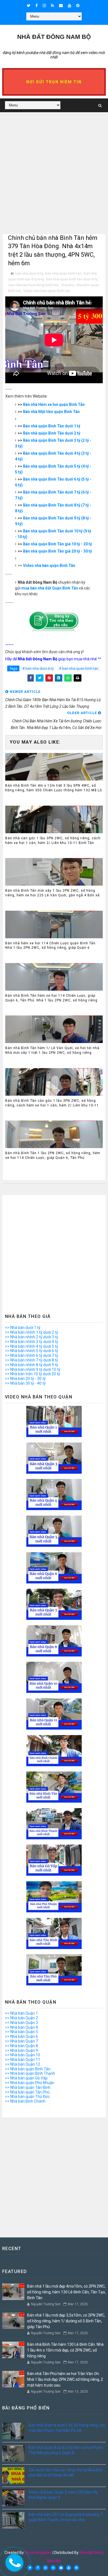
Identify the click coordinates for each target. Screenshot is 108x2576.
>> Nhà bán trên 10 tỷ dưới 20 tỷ (33, 1374)
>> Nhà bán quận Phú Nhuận (30, 2083)
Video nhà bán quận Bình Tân (49, 565)
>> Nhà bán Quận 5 (21, 2032)
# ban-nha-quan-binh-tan (79, 668)
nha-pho (68, 285)
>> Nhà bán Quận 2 (21, 2018)
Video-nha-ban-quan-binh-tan (47, 291)
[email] (61, 6)
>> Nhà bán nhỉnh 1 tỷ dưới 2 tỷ (32, 1332)
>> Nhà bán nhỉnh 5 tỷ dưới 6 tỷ (32, 1351)
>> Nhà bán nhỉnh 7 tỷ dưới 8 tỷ (32, 1360)
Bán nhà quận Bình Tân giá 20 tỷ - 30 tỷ (57, 551)
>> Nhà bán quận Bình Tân (28, 2069)
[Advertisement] (54, 180)
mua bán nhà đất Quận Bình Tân (50, 588)
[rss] (52, 6)
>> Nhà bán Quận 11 (23, 2060)
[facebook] (37, 6)
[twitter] (29, 6)
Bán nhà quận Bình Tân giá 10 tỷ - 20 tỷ (57, 544)
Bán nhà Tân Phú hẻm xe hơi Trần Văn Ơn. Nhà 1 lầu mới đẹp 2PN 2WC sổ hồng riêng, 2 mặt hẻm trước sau (65, 2379)
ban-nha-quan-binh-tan (63, 273)
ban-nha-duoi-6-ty (29, 273)
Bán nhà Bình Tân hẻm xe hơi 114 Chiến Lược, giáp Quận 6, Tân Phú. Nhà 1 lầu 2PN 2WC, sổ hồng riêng (51, 998)
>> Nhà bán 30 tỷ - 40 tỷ (25, 1383)
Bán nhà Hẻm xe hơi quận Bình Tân (54, 404)
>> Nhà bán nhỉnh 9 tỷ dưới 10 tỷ (33, 1369)
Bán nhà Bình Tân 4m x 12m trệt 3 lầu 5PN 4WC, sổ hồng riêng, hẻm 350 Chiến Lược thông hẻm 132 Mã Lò (54, 788)
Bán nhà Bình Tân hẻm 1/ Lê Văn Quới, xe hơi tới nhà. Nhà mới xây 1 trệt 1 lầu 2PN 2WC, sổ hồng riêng (53, 1050)
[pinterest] (78, 6)
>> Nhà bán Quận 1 (21, 2013)
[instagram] (44, 6)
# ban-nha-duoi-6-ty (38, 668)
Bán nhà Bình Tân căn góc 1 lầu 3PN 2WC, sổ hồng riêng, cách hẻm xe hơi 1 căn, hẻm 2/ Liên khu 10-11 (52, 1103)
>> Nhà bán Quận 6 (21, 2036)
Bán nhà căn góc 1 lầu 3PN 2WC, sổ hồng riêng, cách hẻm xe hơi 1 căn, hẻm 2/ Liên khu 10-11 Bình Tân (53, 841)
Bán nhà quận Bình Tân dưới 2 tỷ (52, 433)
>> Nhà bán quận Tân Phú (27, 2092)
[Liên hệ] (12, 2562)
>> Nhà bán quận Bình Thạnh (30, 2073)
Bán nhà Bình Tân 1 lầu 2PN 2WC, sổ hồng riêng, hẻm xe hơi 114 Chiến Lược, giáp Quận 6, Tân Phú (53, 1155)
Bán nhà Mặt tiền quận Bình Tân (51, 412)
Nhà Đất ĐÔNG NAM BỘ (54, 37)
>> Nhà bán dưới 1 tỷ (23, 1328)
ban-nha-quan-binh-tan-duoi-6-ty (72, 279)
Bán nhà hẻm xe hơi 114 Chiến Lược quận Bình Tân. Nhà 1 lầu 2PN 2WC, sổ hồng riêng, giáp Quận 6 (51, 946)
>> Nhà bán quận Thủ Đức (27, 2097)
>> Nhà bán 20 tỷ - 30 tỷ (25, 1379)
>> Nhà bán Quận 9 (21, 2050)
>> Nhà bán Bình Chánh (25, 2101)
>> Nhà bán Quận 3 (21, 2023)
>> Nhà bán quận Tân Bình (28, 2087)
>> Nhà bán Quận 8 (21, 2046)
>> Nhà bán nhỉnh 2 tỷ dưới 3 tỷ (32, 1337)
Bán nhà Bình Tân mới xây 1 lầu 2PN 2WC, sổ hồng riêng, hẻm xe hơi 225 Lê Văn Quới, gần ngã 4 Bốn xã (52, 893)
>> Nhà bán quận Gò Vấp (26, 2078)
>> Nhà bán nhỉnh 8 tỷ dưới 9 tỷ (32, 1365)
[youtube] (70, 6)
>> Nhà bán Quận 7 (21, 2041)
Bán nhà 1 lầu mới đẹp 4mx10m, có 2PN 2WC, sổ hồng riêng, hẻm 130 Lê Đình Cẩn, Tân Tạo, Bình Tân (66, 2292)
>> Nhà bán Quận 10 (23, 2055)
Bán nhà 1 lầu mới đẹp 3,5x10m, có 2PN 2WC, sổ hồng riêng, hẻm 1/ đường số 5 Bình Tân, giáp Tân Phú (66, 2321)
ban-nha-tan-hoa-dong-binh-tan (34, 285)
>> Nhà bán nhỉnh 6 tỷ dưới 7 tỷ (32, 1355)
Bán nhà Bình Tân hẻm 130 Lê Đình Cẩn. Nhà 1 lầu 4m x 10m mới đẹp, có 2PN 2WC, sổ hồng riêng (65, 2350)
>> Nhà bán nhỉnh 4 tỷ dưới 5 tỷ (32, 1346)
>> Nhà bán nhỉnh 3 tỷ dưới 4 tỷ (32, 1342)
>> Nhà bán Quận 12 (23, 2064)
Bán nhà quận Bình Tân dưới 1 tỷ (52, 426)
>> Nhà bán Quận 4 (21, 2027)
